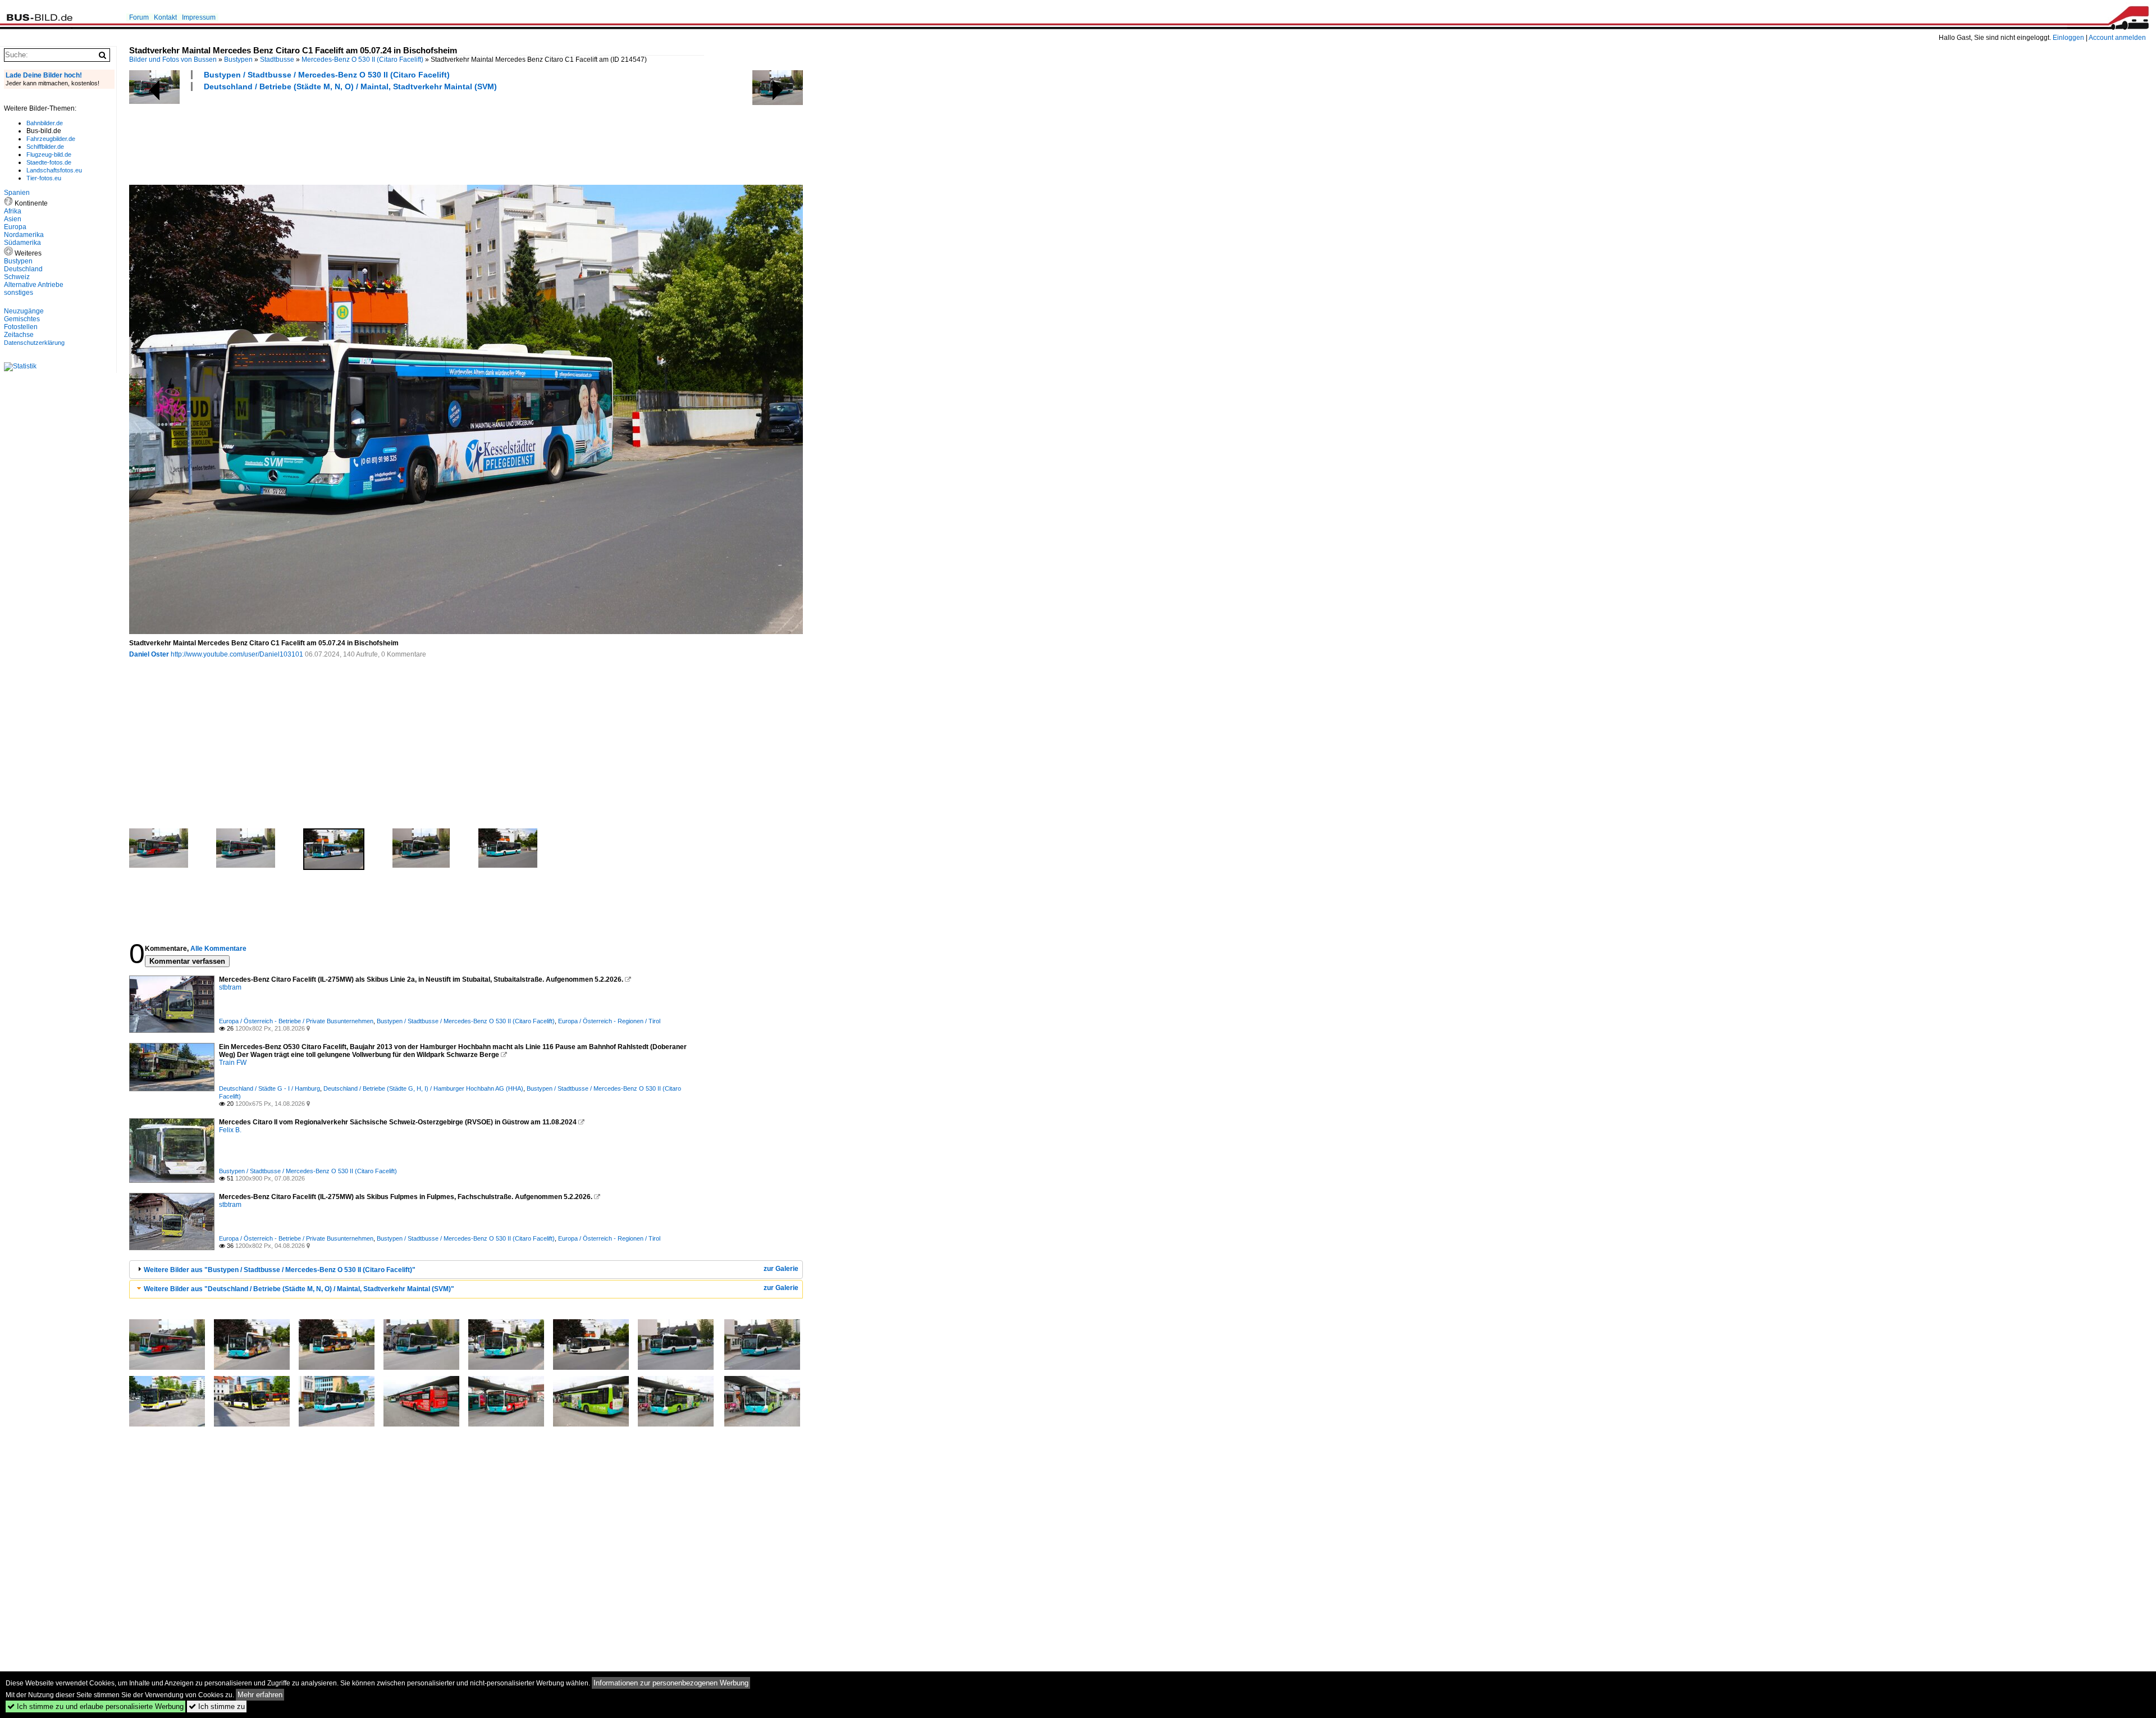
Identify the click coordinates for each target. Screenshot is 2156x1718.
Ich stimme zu (217, 1706)
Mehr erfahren (260, 1695)
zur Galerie (781, 1269)
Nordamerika (24, 235)
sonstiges (19, 293)
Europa (15, 227)
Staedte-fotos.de (49, 162)
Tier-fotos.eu (44, 178)
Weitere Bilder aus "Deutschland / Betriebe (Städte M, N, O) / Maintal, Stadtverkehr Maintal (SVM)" (299, 1289)
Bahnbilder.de (45, 123)
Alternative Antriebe (34, 285)
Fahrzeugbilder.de (51, 139)
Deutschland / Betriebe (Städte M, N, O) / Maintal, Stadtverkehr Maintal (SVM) (350, 86)
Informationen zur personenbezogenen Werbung (671, 1683)
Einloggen (2068, 38)
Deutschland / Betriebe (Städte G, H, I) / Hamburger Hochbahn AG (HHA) (423, 1088)
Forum (139, 17)
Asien (13, 219)
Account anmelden (2117, 38)
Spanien (17, 193)
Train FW (233, 1063)
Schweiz (17, 277)
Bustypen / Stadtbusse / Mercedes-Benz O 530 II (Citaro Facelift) (327, 75)
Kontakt (165, 17)
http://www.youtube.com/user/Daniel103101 (237, 654)
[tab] (466, 1270)
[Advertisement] (334, 136)
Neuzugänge (24, 311)
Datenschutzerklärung (34, 343)
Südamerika (22, 243)
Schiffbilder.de (45, 147)
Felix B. (230, 1130)
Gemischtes (22, 319)
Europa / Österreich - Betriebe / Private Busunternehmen (296, 1021)
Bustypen (238, 60)
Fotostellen (21, 327)
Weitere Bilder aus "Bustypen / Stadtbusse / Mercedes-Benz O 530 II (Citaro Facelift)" (280, 1270)
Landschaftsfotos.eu (54, 170)
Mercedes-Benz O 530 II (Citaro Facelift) (362, 60)
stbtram (230, 987)
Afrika (13, 211)
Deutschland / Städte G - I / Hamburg (269, 1088)
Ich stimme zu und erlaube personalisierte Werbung (95, 1706)
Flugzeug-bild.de (49, 154)
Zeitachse (19, 335)
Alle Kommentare (218, 949)
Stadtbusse (277, 60)
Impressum (199, 17)
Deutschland (23, 269)
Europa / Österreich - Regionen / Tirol (609, 1021)
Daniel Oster (149, 654)
